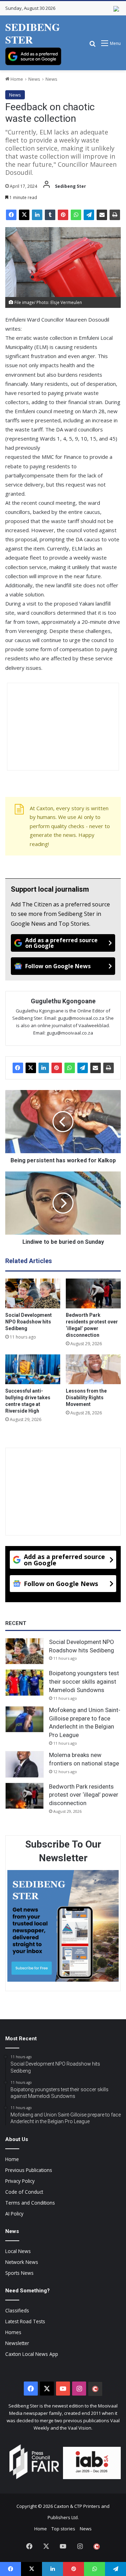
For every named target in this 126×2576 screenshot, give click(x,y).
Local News (18, 2251)
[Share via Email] (102, 215)
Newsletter (17, 2343)
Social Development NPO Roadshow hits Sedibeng (29, 1322)
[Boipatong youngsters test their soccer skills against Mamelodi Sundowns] (24, 1683)
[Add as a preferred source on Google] (33, 56)
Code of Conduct (24, 2192)
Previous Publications (29, 2170)
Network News (22, 2262)
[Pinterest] (63, 215)
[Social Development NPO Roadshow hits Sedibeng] (33, 1293)
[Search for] (92, 46)
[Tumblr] (50, 215)
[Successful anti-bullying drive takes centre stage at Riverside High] (33, 1369)
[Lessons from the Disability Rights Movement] (93, 1369)
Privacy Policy (20, 2181)
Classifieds (17, 2310)
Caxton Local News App (32, 2354)
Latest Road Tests (25, 2321)
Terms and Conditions (30, 2203)
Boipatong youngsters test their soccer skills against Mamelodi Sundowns (84, 1682)
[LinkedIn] (37, 215)
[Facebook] (11, 215)
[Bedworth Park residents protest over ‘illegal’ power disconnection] (93, 1293)
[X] (24, 215)
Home (16, 79)
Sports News (19, 2273)
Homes (13, 2332)
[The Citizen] (95, 2389)
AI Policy (14, 2214)
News (34, 79)
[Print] (115, 215)
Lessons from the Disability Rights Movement (86, 1398)
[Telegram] (89, 215)
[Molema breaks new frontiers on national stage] (24, 1764)
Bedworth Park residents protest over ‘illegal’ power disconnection (84, 1795)
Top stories (63, 2529)
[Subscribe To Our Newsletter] (63, 1927)
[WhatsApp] (76, 215)
